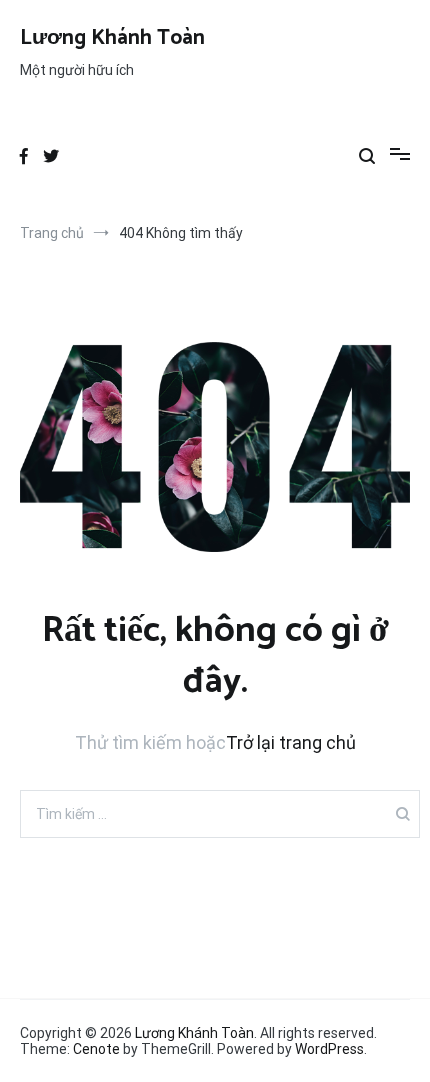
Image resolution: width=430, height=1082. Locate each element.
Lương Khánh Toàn (112, 38)
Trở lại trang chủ (291, 742)
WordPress (329, 1049)
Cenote (96, 1049)
